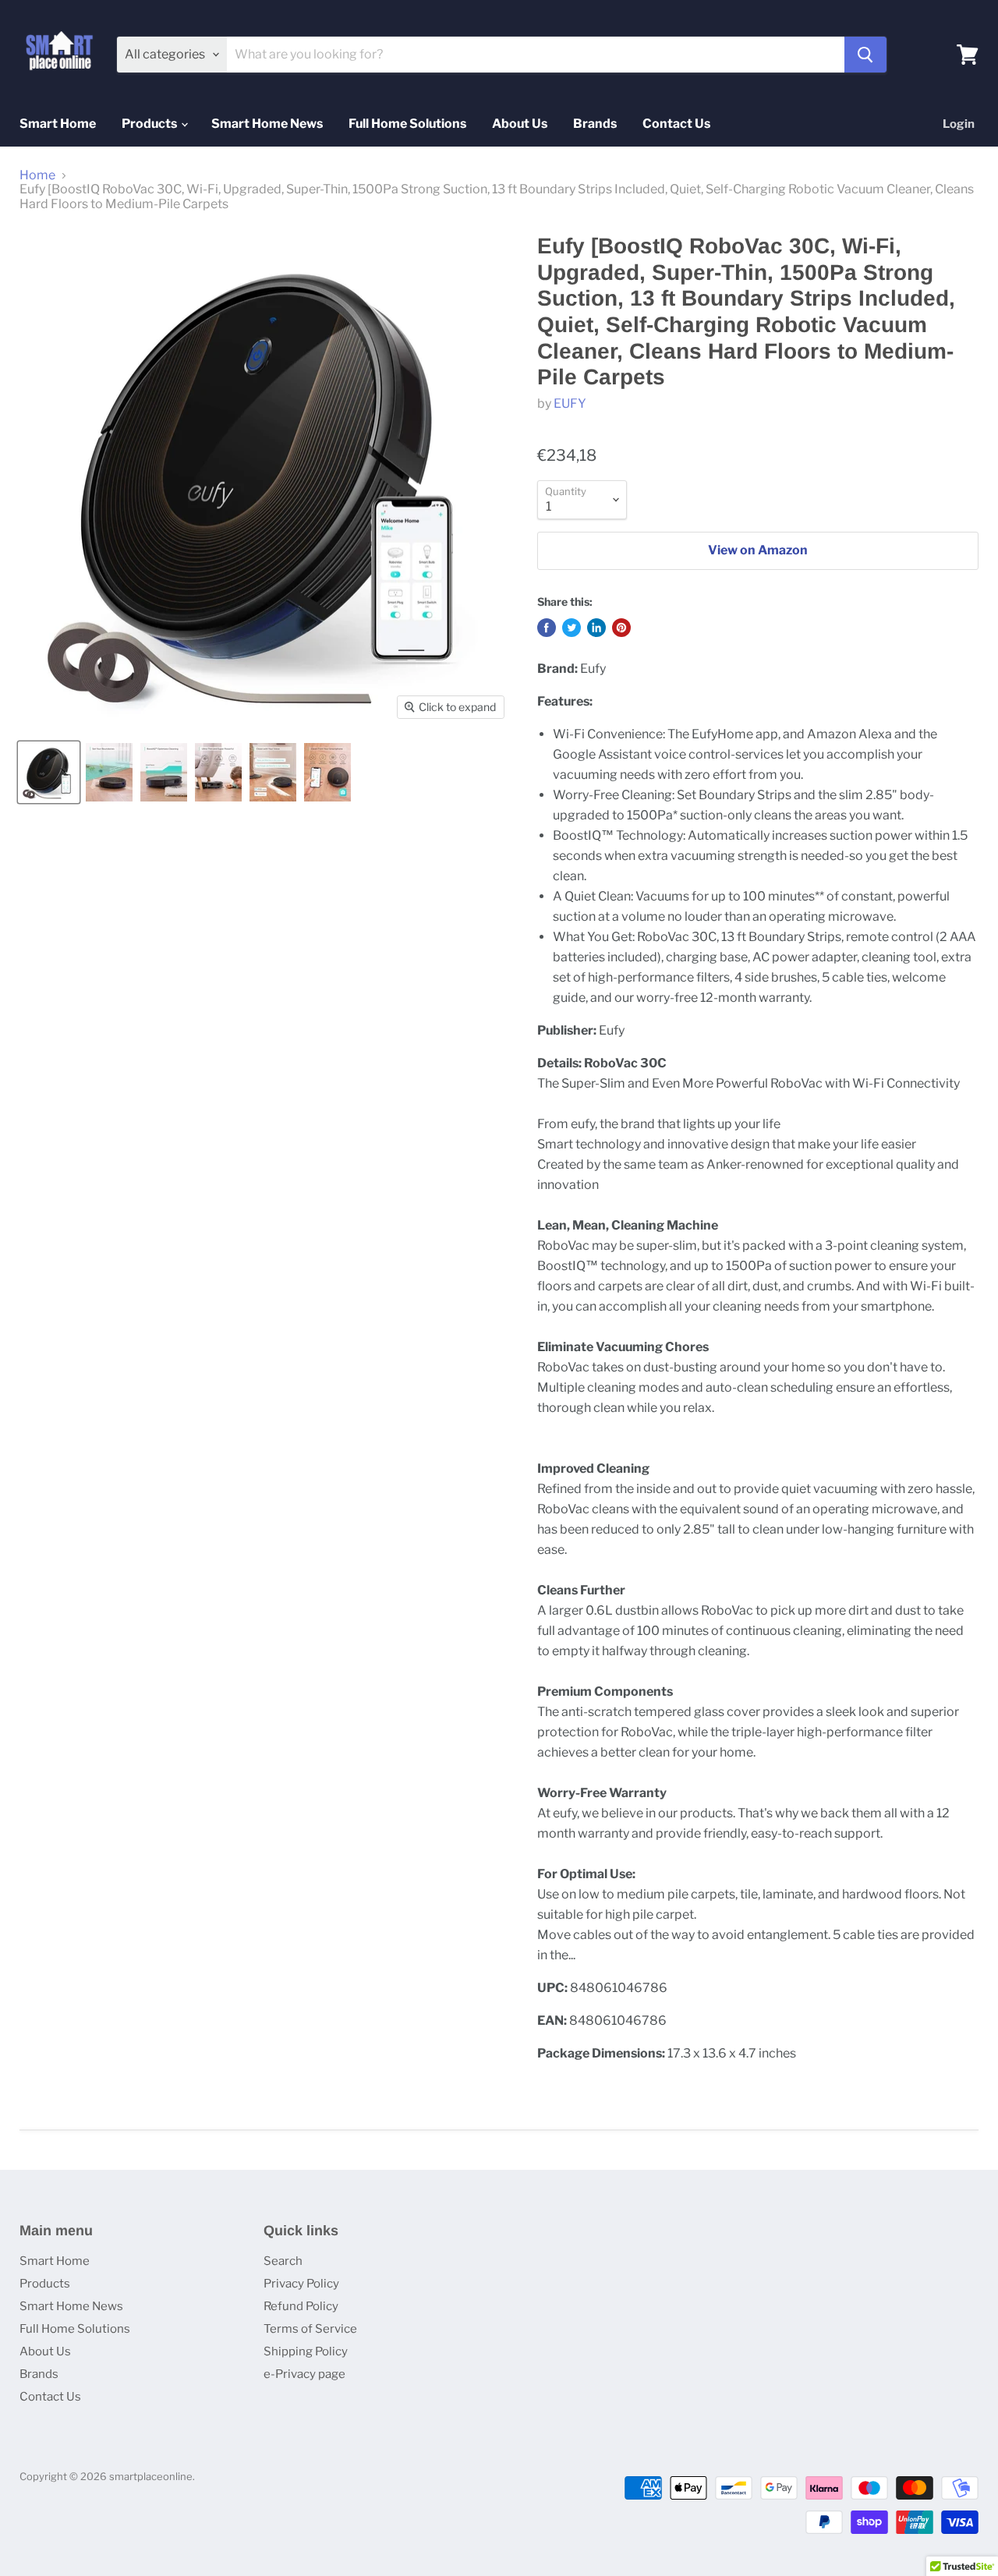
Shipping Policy (306, 2351)
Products (150, 124)
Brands (595, 124)
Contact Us (676, 124)
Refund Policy (301, 2306)
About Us (520, 124)
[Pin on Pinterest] (621, 628)
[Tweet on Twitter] (572, 628)
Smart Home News (267, 124)
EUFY (570, 403)
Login (959, 124)
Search (283, 2261)
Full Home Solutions (407, 124)
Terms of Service (310, 2329)
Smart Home (58, 124)
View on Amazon (758, 550)
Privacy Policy (301, 2284)
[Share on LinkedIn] (596, 628)
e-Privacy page (304, 2374)
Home (37, 175)
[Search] (865, 55)
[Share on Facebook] (547, 628)
